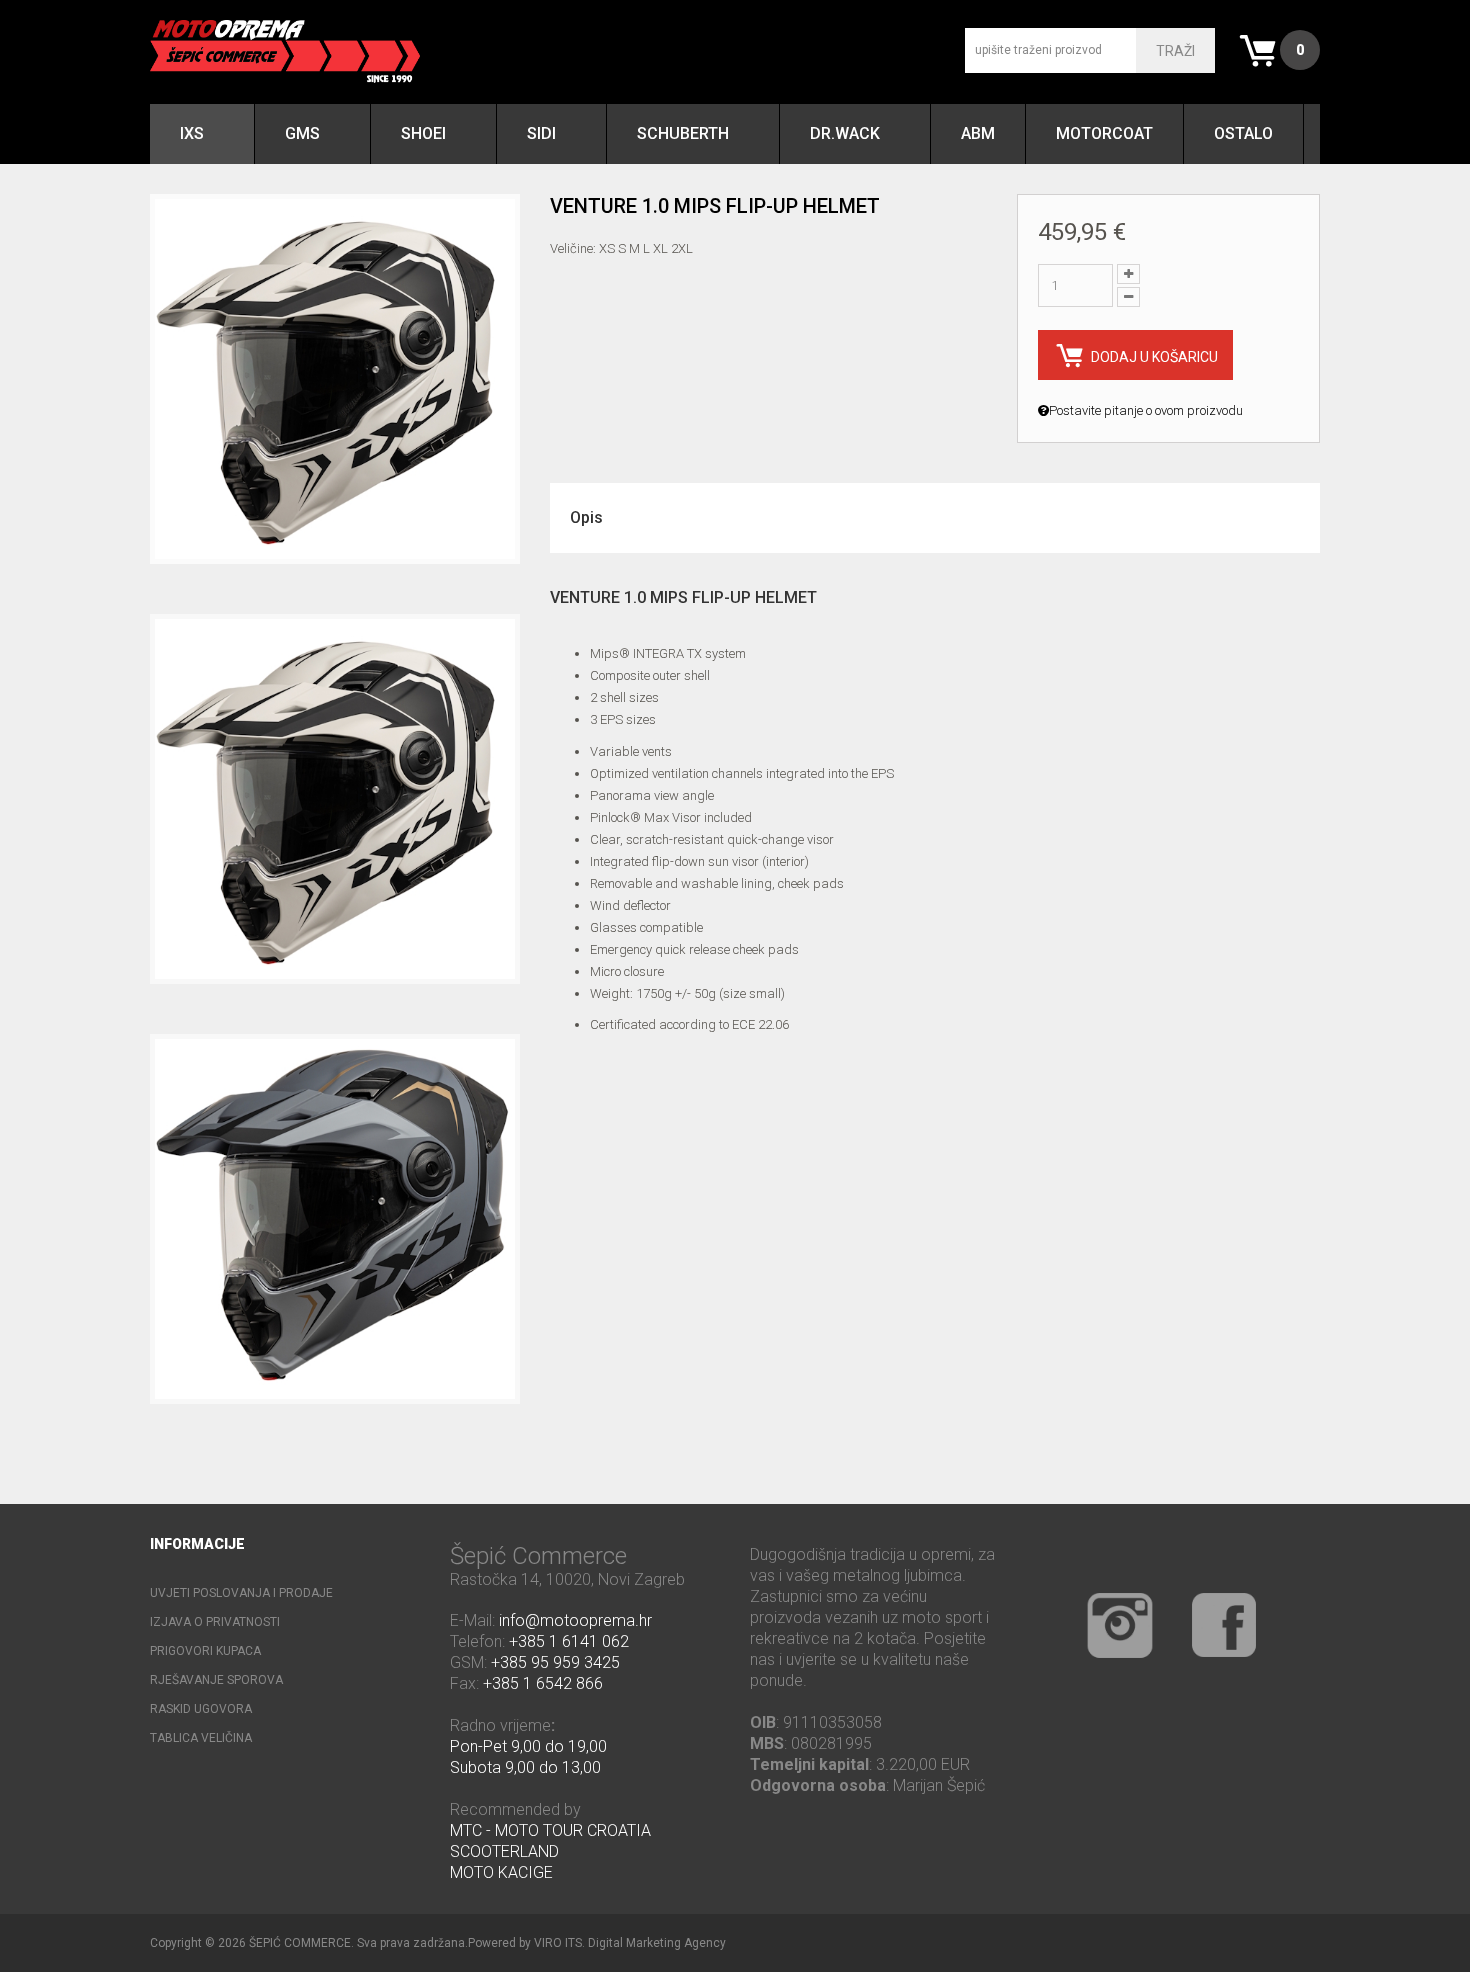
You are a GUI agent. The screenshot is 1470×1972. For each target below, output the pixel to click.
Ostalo (1243, 133)
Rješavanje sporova (216, 1680)
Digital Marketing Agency (657, 1943)
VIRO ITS (558, 1943)
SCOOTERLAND (504, 1851)
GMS (302, 133)
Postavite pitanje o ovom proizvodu (1146, 410)
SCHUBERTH (683, 133)
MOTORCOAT (1104, 133)
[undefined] (335, 379)
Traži (1175, 51)
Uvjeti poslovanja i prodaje (241, 1593)
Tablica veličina (201, 1738)
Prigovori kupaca (205, 1651)
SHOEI (423, 133)
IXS (192, 133)
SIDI (541, 133)
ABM (978, 133)
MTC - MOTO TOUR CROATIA (550, 1830)
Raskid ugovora (201, 1709)
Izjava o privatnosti (215, 1622)
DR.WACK (845, 133)
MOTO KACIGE (501, 1872)
